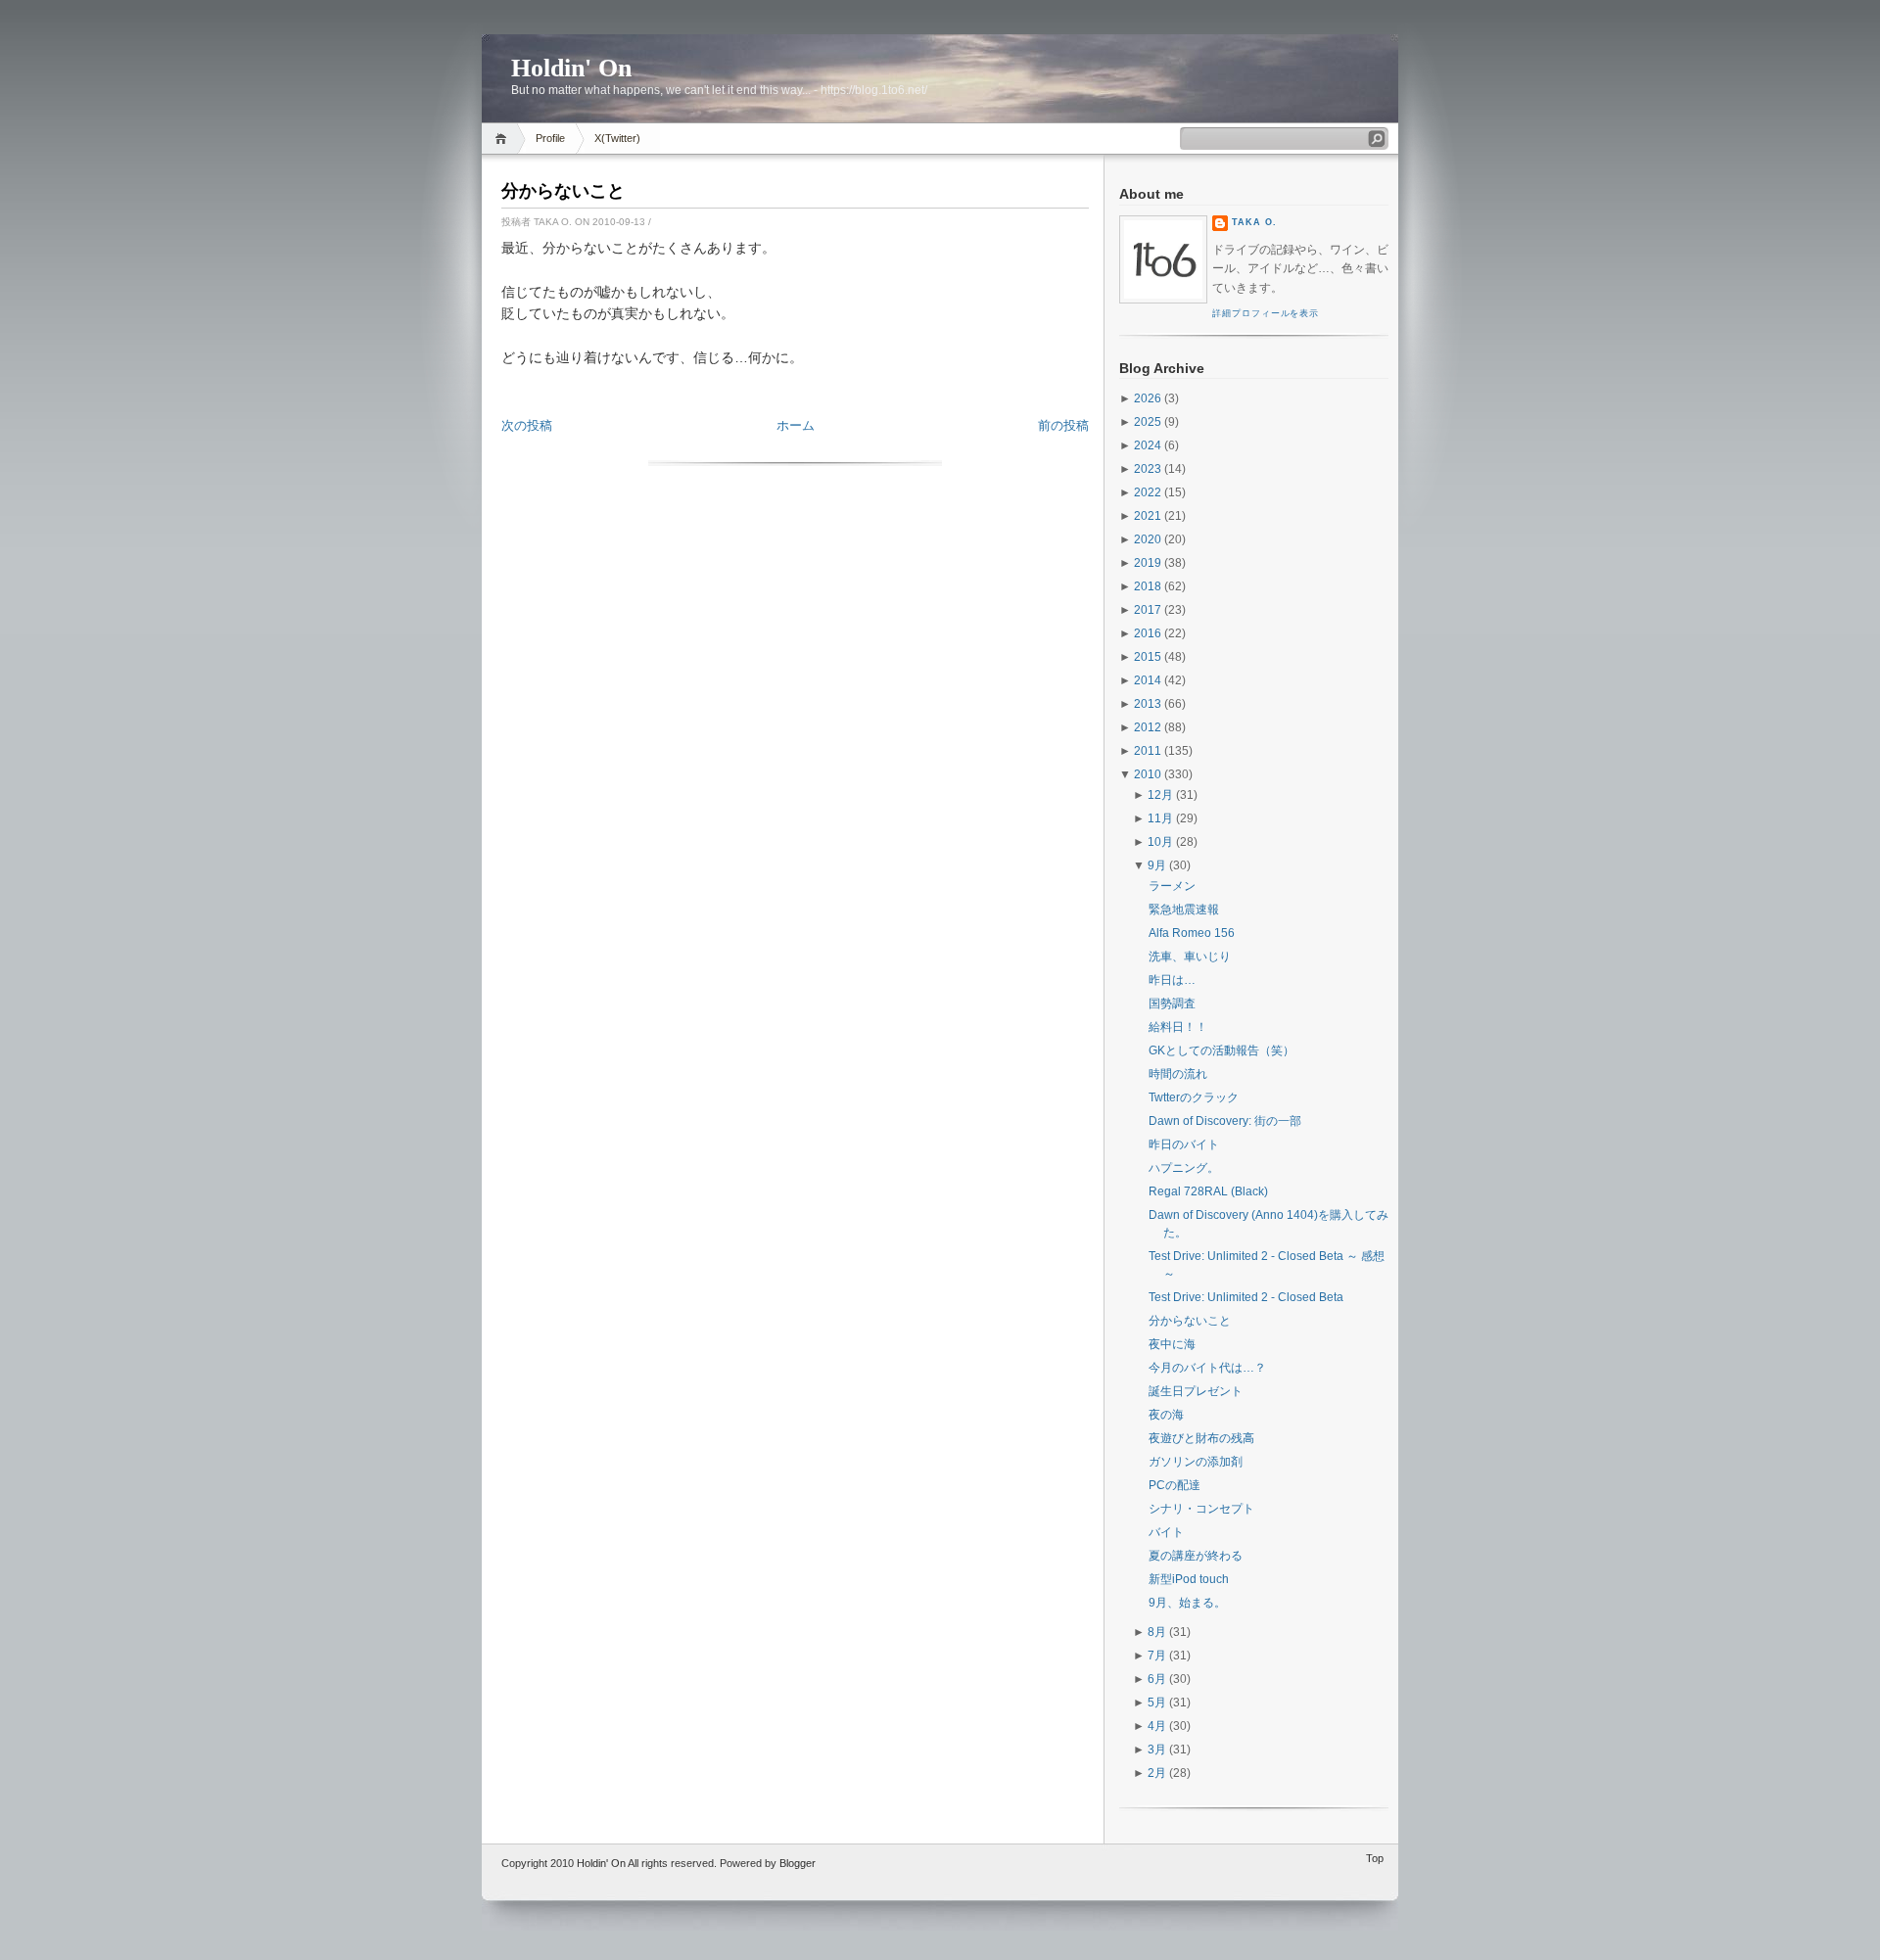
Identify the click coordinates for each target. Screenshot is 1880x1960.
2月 (1157, 1773)
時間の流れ (1178, 1074)
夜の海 (1166, 1415)
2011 (1148, 751)
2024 (1148, 445)
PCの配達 (1175, 1485)
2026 (1148, 398)
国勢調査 (1172, 1003)
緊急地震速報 (1184, 910)
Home (504, 139)
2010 (1148, 774)
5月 (1157, 1703)
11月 (1160, 818)
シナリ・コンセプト (1201, 1509)
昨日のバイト (1184, 1144)
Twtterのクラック (1194, 1097)
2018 (1148, 586)
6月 (1157, 1679)
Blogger (798, 1863)
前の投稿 (1063, 425)
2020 (1148, 539)
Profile (550, 138)
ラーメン (1172, 886)
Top (1375, 1858)
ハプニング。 (1184, 1168)
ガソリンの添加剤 (1196, 1462)
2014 (1148, 680)
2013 (1148, 704)
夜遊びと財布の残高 (1201, 1438)
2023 (1148, 469)
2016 (1148, 633)
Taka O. (1254, 222)
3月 (1157, 1750)
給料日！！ (1178, 1027)
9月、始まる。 (1187, 1603)
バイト (1166, 1532)
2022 (1148, 492)
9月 (1157, 865)
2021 (1148, 516)
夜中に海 (1172, 1344)
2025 (1148, 422)
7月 (1157, 1656)
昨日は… (1172, 980)
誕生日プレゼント (1196, 1391)
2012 (1148, 727)
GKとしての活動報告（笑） (1222, 1050)
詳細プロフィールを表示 (1266, 313)
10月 (1160, 842)
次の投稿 (527, 425)
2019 (1148, 563)
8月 (1157, 1632)
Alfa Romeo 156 (1192, 933)
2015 (1148, 657)
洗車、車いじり (1190, 957)
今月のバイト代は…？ (1207, 1368)
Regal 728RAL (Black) (1208, 1191)
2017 (1148, 610)
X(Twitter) (617, 138)
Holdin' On (571, 68)
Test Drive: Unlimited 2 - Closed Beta (1246, 1297)
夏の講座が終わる (1196, 1556)
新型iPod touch (1189, 1579)
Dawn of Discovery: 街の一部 (1225, 1121)
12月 (1160, 795)
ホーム (796, 425)
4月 (1157, 1726)
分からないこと (563, 191)
